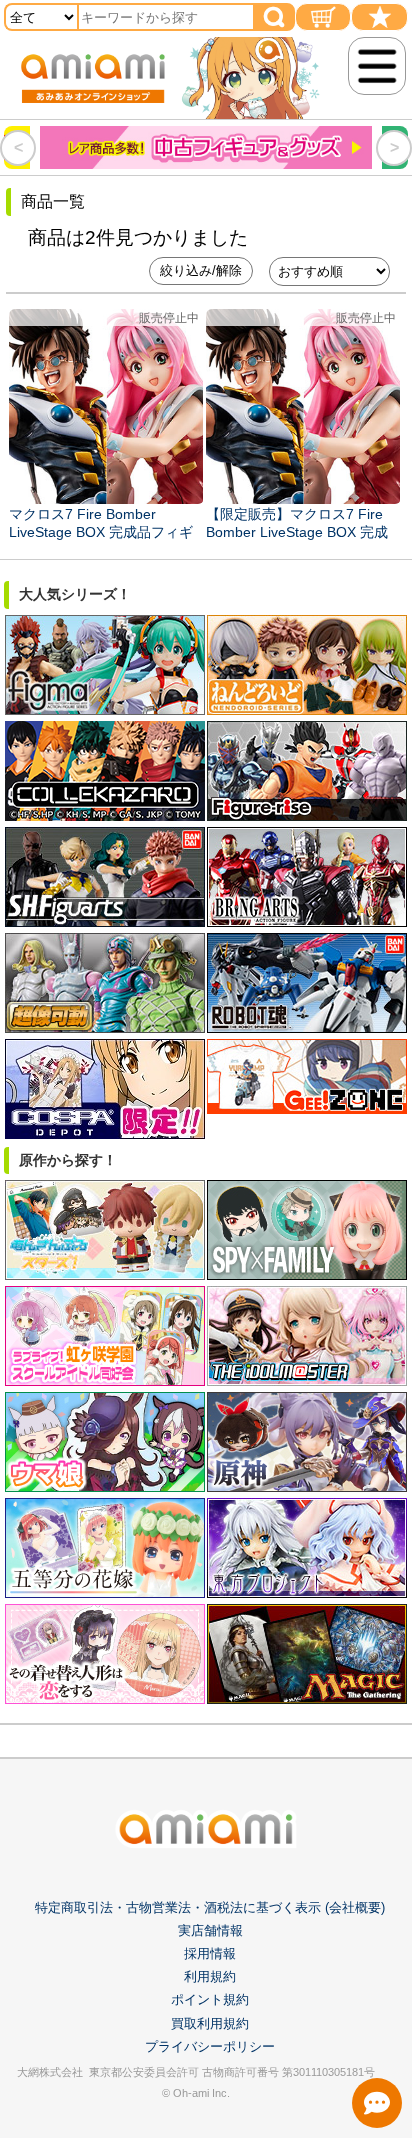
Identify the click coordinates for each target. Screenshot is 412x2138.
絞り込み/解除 (201, 270)
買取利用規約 (210, 2023)
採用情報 (210, 1953)
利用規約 (210, 1976)
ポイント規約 (210, 1999)
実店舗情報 (210, 1930)
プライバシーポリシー (210, 2046)
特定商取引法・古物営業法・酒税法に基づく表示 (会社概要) (210, 1907)
